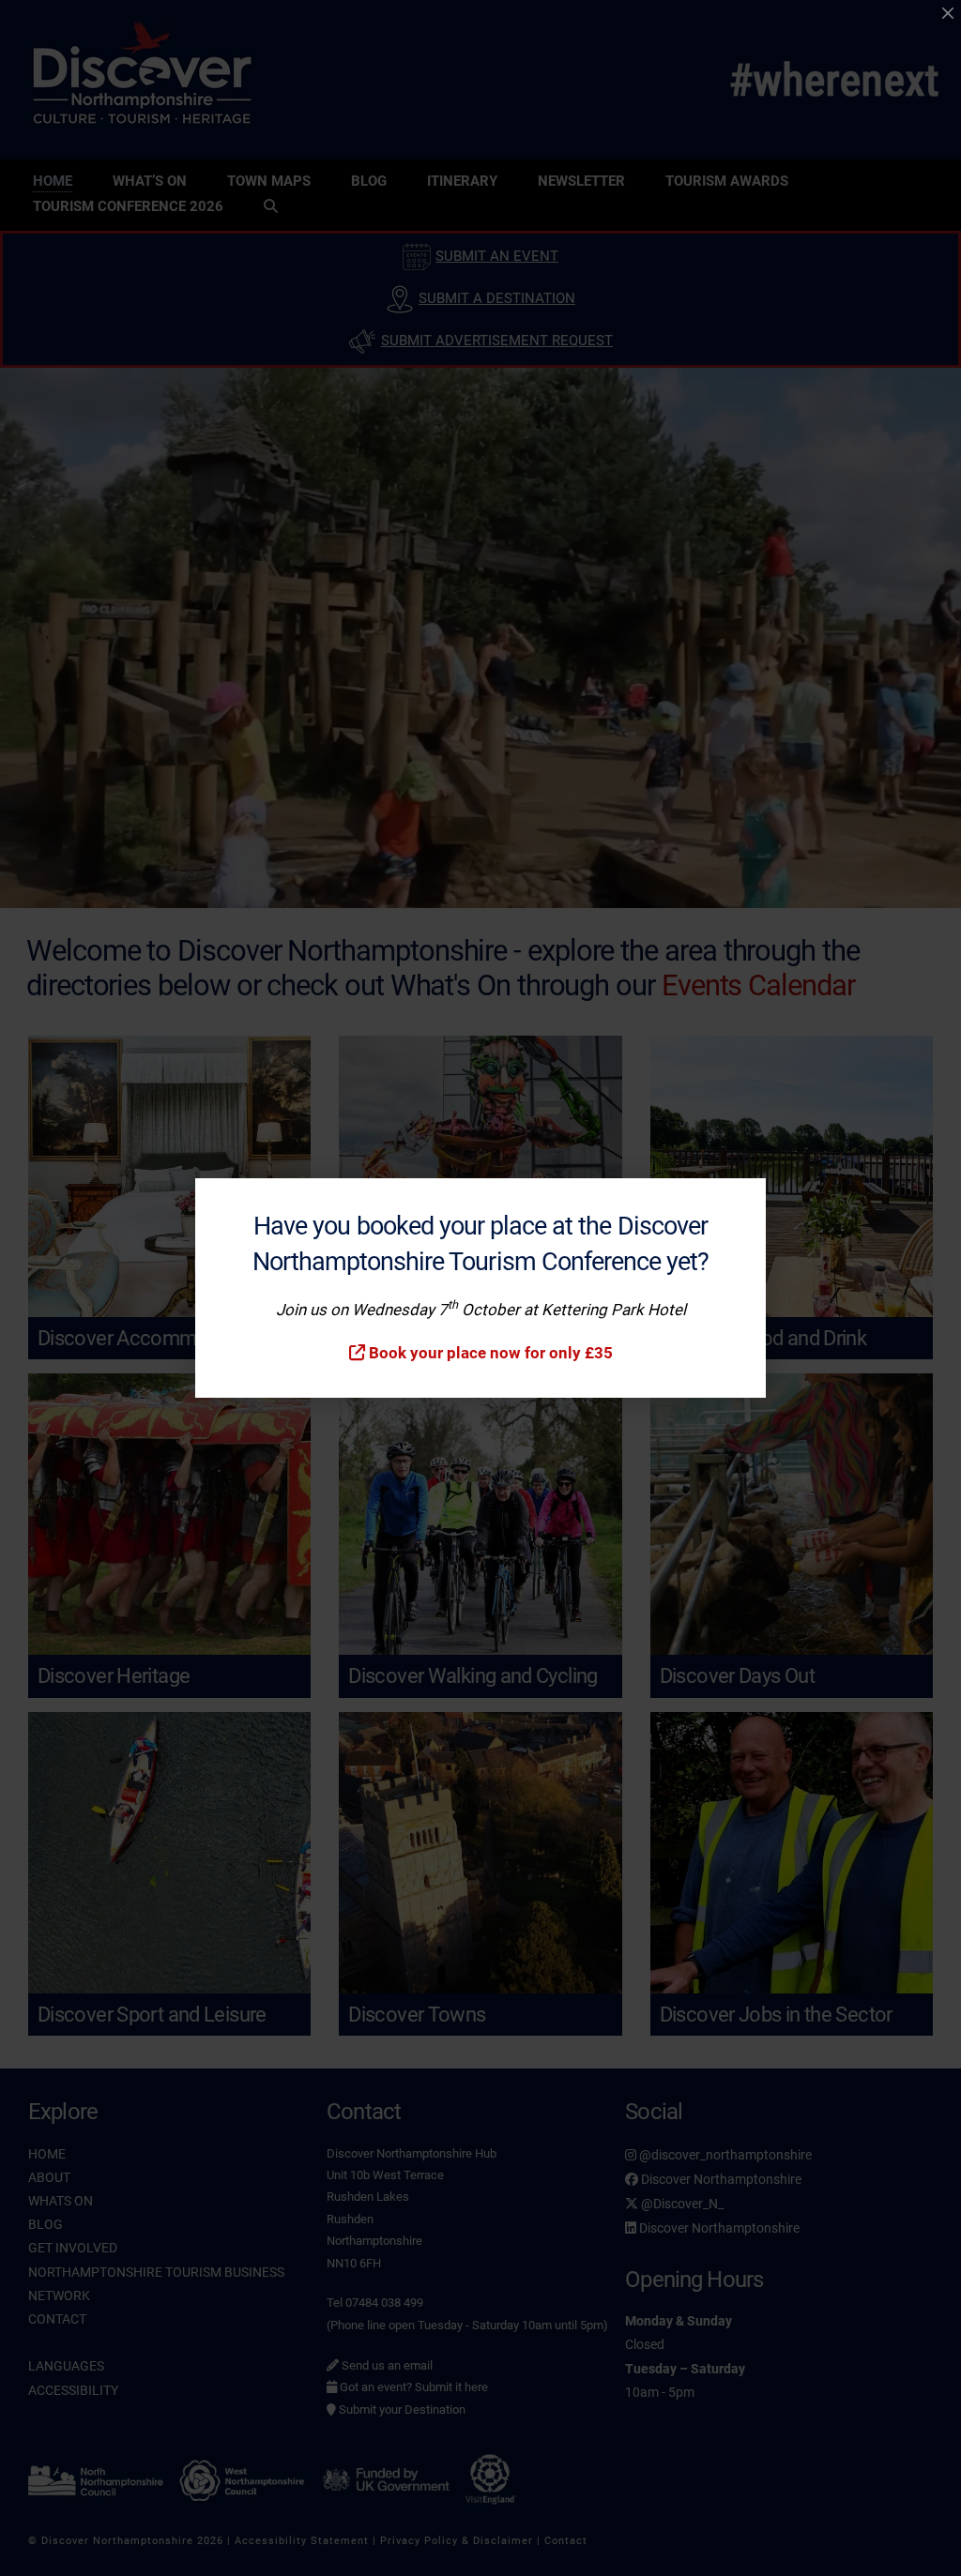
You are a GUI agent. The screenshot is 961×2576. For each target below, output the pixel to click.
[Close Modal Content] (948, 13)
